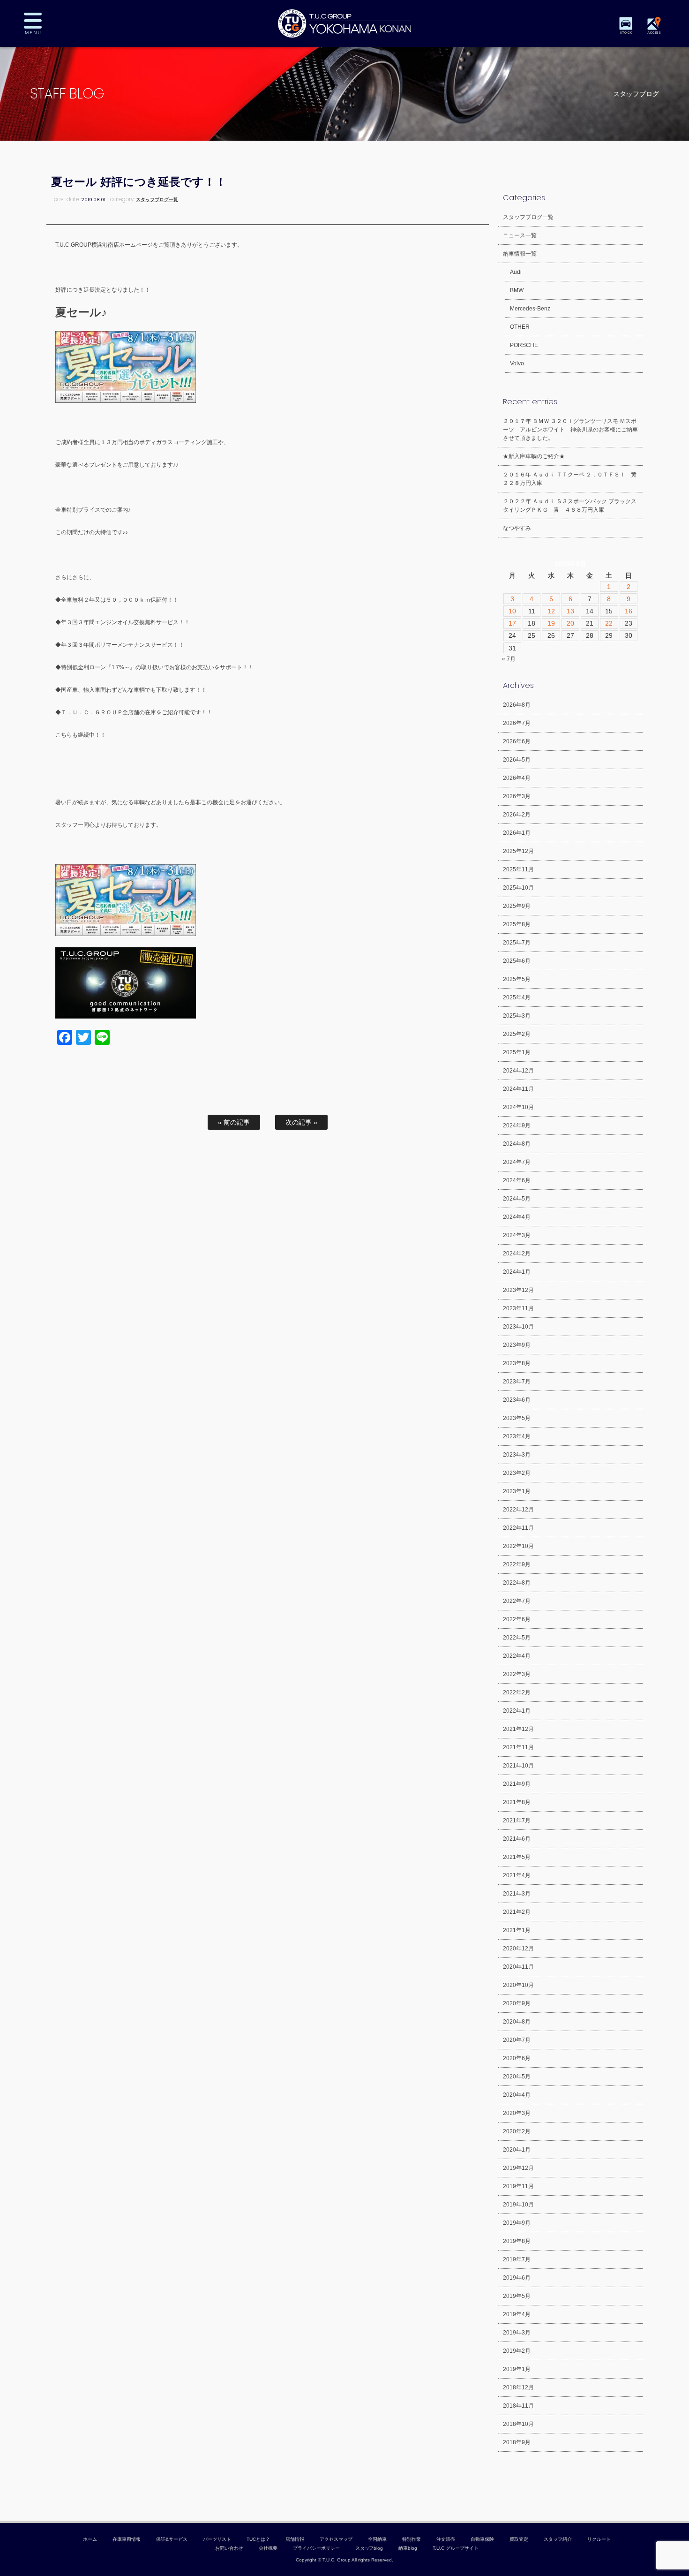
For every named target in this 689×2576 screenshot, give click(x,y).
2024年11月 (518, 1089)
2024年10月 (518, 1107)
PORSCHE (524, 345)
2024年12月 (518, 1071)
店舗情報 (295, 2539)
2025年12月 (518, 851)
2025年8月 (517, 924)
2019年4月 (517, 2314)
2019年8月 (517, 2241)
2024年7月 (517, 1162)
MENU (40, 23)
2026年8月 (517, 705)
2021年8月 (517, 1802)
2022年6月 (517, 1619)
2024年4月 (517, 1217)
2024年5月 (517, 1199)
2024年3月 (517, 1235)
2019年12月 (518, 2168)
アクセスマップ (336, 2539)
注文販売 (446, 2539)
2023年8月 (517, 1363)
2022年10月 (518, 1546)
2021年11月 (518, 1747)
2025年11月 (518, 869)
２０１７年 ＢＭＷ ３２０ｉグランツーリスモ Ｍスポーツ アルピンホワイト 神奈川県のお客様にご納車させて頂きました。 (570, 430)
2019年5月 (517, 2296)
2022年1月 (517, 1711)
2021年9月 (517, 1784)
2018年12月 (518, 2387)
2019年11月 (518, 2186)
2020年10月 (518, 1985)
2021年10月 (518, 1766)
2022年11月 (518, 1528)
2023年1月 (517, 1491)
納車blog (408, 2548)
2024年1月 (517, 1272)
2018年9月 (517, 2442)
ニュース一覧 (520, 235)
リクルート (599, 2539)
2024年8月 (517, 1144)
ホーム (90, 2539)
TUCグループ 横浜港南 (344, 23)
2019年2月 (517, 2351)
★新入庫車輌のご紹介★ (534, 456)
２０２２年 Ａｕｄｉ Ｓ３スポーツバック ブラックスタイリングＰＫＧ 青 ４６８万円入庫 (570, 506)
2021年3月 (517, 1894)
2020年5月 (517, 2077)
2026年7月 (517, 723)
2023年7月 (517, 1382)
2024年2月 (517, 1254)
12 (551, 611)
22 (609, 623)
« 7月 (509, 659)
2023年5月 (517, 1418)
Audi (516, 272)
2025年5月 (517, 979)
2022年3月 (517, 1674)
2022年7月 (517, 1601)
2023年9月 (517, 1345)
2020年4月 (517, 2095)
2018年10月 (518, 2424)
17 (512, 623)
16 (629, 611)
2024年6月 (517, 1180)
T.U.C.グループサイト (456, 2548)
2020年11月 (518, 1967)
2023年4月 (517, 1436)
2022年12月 (518, 1510)
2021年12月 (518, 1729)
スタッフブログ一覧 (157, 200)
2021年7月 (517, 1821)
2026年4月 (517, 778)
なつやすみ (517, 528)
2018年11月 (518, 2406)
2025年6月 (517, 961)
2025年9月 (517, 906)
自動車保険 (482, 2539)
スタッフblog (369, 2548)
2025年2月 (517, 1034)
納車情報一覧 (520, 254)
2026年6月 (517, 741)
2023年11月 (518, 1308)
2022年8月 (517, 1583)
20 (570, 623)
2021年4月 (517, 1875)
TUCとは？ (258, 2539)
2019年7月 (517, 2259)
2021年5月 (517, 1857)
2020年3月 (517, 2113)
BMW (517, 290)
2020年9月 (517, 2003)
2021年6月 (517, 1839)
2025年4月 (517, 997)
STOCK (626, 33)
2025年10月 (518, 888)
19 (551, 623)
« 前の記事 (234, 1122)
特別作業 (412, 2539)
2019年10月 (518, 2205)
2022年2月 (517, 1692)
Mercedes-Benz (530, 309)
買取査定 (519, 2539)
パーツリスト (217, 2539)
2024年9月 (517, 1126)
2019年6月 (517, 2278)
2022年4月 (517, 1656)
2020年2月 (517, 2131)
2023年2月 (517, 1473)
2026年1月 (517, 833)
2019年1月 (517, 2369)
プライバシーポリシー (316, 2548)
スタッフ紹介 (558, 2539)
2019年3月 (517, 2333)
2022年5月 (517, 1638)
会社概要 (268, 2548)
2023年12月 (518, 1290)
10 (512, 611)
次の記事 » (301, 1122)
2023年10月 (518, 1327)
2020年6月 (517, 2058)
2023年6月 (517, 1400)
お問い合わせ (229, 2548)
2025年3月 (517, 1016)
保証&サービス (172, 2539)
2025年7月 (517, 943)
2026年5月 (517, 760)
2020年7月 (517, 2040)
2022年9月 (517, 1564)
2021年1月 (517, 1930)
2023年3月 (517, 1455)
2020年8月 (517, 2022)
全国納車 (377, 2539)
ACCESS (654, 33)
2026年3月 (517, 796)
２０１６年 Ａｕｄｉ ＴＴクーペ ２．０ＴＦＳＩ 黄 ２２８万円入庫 (573, 479)
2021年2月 (517, 1912)
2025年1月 (517, 1052)
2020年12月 (518, 1949)
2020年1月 (517, 2150)
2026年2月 (517, 815)
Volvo (517, 363)
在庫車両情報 (127, 2539)
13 (570, 611)
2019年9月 (517, 2223)
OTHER (520, 327)
